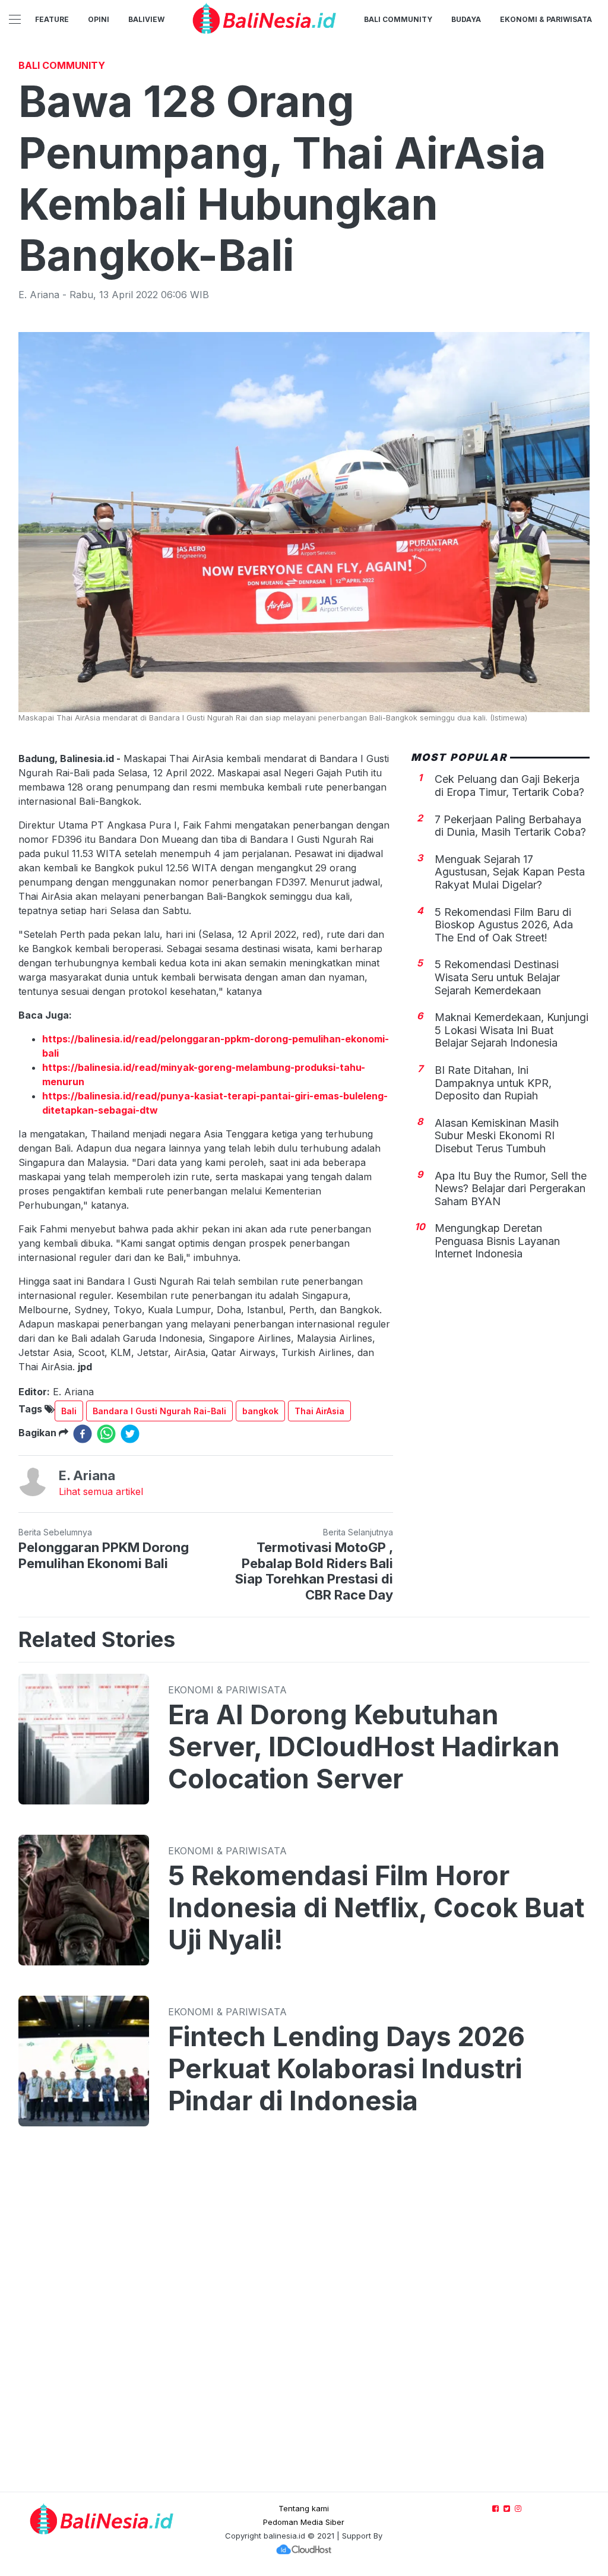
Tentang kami (304, 2508)
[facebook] (83, 1434)
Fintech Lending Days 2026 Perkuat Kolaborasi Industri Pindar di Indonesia (346, 2069)
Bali (69, 1411)
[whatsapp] (106, 1434)
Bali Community (398, 19)
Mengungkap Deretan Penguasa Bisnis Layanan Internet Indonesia (497, 1241)
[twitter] (130, 1434)
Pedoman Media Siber (304, 2522)
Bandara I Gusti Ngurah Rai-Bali (159, 1411)
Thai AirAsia (319, 1411)
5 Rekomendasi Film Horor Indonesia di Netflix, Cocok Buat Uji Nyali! (376, 1908)
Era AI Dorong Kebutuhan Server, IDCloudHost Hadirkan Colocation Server (364, 1747)
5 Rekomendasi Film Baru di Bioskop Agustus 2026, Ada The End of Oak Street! (504, 925)
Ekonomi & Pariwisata (546, 19)
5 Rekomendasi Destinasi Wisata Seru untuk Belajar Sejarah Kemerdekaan (497, 977)
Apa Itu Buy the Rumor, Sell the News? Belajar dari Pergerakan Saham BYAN (511, 1189)
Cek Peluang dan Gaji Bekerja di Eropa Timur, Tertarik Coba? (509, 786)
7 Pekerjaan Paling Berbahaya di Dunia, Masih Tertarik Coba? (510, 826)
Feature (52, 19)
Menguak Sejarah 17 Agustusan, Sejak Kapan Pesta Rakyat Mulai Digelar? (510, 872)
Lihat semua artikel (101, 1491)
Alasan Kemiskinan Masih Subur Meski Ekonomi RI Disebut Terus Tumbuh (497, 1136)
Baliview (146, 19)
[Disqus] (304, 2321)
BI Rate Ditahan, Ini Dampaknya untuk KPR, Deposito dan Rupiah (493, 1083)
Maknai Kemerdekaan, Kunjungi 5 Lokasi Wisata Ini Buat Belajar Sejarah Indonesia (512, 1030)
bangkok (260, 1411)
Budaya (466, 19)
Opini (99, 19)
